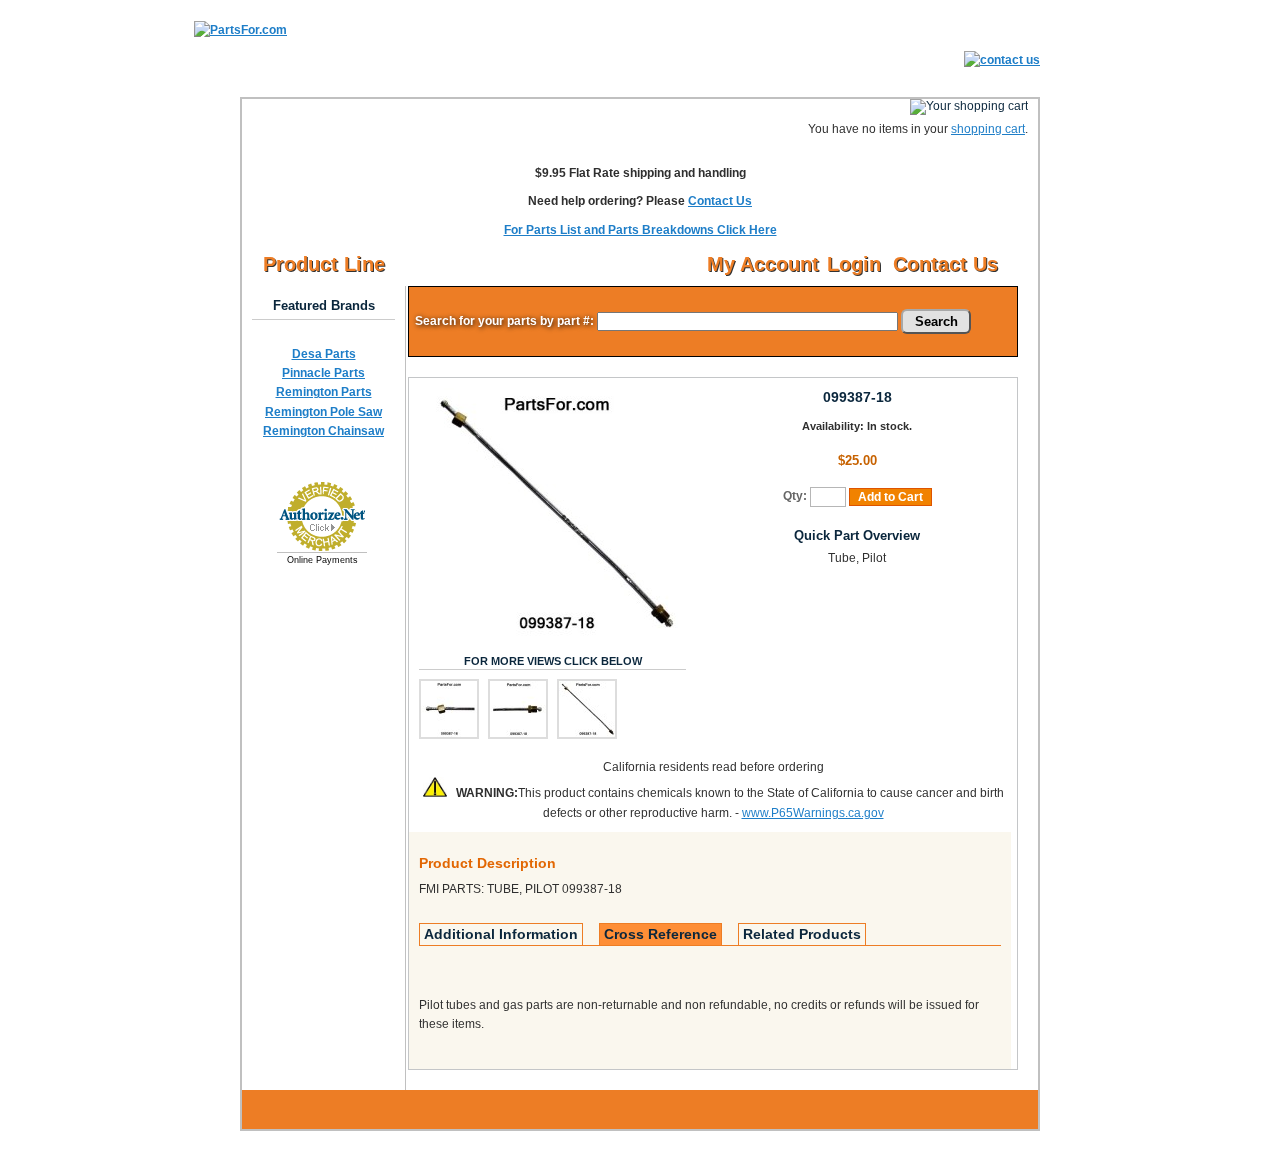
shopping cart (988, 129)
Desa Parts (324, 354)
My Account (763, 264)
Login (854, 264)
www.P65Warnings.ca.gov (813, 813)
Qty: (795, 496)
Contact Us (720, 201)
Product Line (324, 264)
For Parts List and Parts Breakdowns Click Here (640, 230)
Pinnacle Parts (323, 373)
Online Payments (322, 560)
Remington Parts (324, 392)
